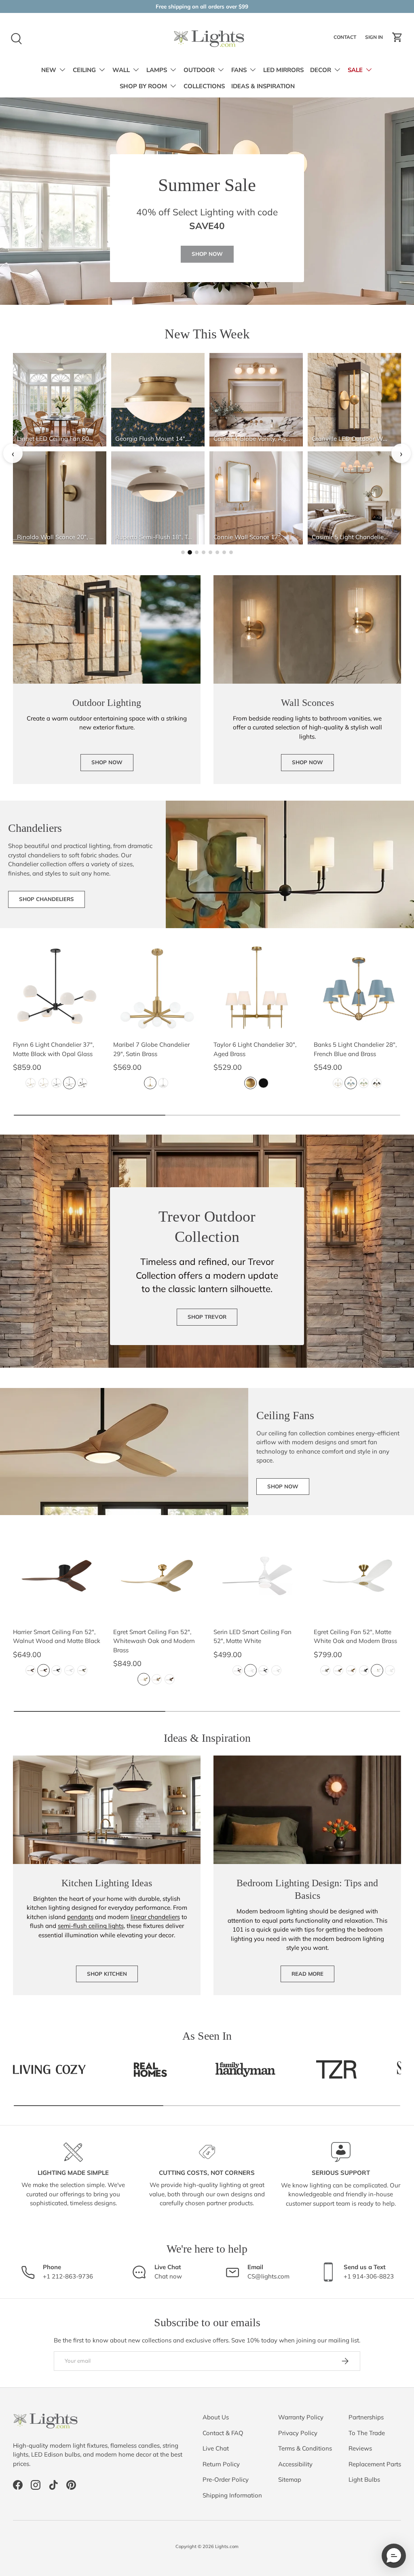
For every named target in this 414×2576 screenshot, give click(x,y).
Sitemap (290, 2479)
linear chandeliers (155, 1917)
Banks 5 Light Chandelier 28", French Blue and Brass (355, 1049)
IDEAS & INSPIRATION (263, 86)
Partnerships (366, 2417)
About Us (216, 2417)
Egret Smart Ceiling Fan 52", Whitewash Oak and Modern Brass (154, 1641)
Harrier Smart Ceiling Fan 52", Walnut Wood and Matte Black (57, 1637)
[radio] (31, 1083)
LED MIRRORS (283, 70)
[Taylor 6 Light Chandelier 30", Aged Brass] (257, 988)
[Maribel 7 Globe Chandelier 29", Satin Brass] (157, 988)
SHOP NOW (207, 254)
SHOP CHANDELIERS (46, 899)
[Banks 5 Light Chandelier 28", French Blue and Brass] (357, 988)
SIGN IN (375, 39)
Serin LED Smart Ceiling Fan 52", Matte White (252, 1637)
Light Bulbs (364, 2479)
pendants (80, 1917)
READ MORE (307, 1974)
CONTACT (346, 39)
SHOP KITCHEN (107, 1974)
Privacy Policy (298, 2433)
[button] (397, 37)
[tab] (183, 552)
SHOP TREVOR (207, 1317)
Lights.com (227, 2546)
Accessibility (295, 2464)
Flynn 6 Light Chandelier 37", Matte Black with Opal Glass (53, 1049)
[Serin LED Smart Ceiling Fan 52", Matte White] (257, 1576)
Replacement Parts (375, 2464)
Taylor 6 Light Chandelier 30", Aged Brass (255, 1049)
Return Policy (221, 2464)
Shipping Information (232, 2495)
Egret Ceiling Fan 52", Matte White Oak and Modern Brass (355, 1637)
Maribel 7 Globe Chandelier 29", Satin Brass (151, 1049)
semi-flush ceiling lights (91, 1926)
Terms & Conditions (305, 2448)
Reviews (360, 2448)
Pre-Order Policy (226, 2479)
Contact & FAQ (223, 2433)
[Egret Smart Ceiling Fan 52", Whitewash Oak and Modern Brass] (157, 1576)
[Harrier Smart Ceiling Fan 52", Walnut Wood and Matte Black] (57, 1576)
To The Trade (367, 2433)
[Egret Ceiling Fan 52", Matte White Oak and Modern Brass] (357, 1576)
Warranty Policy (301, 2417)
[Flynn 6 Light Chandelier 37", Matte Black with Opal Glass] (57, 988)
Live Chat (216, 2448)
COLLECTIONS (204, 86)
